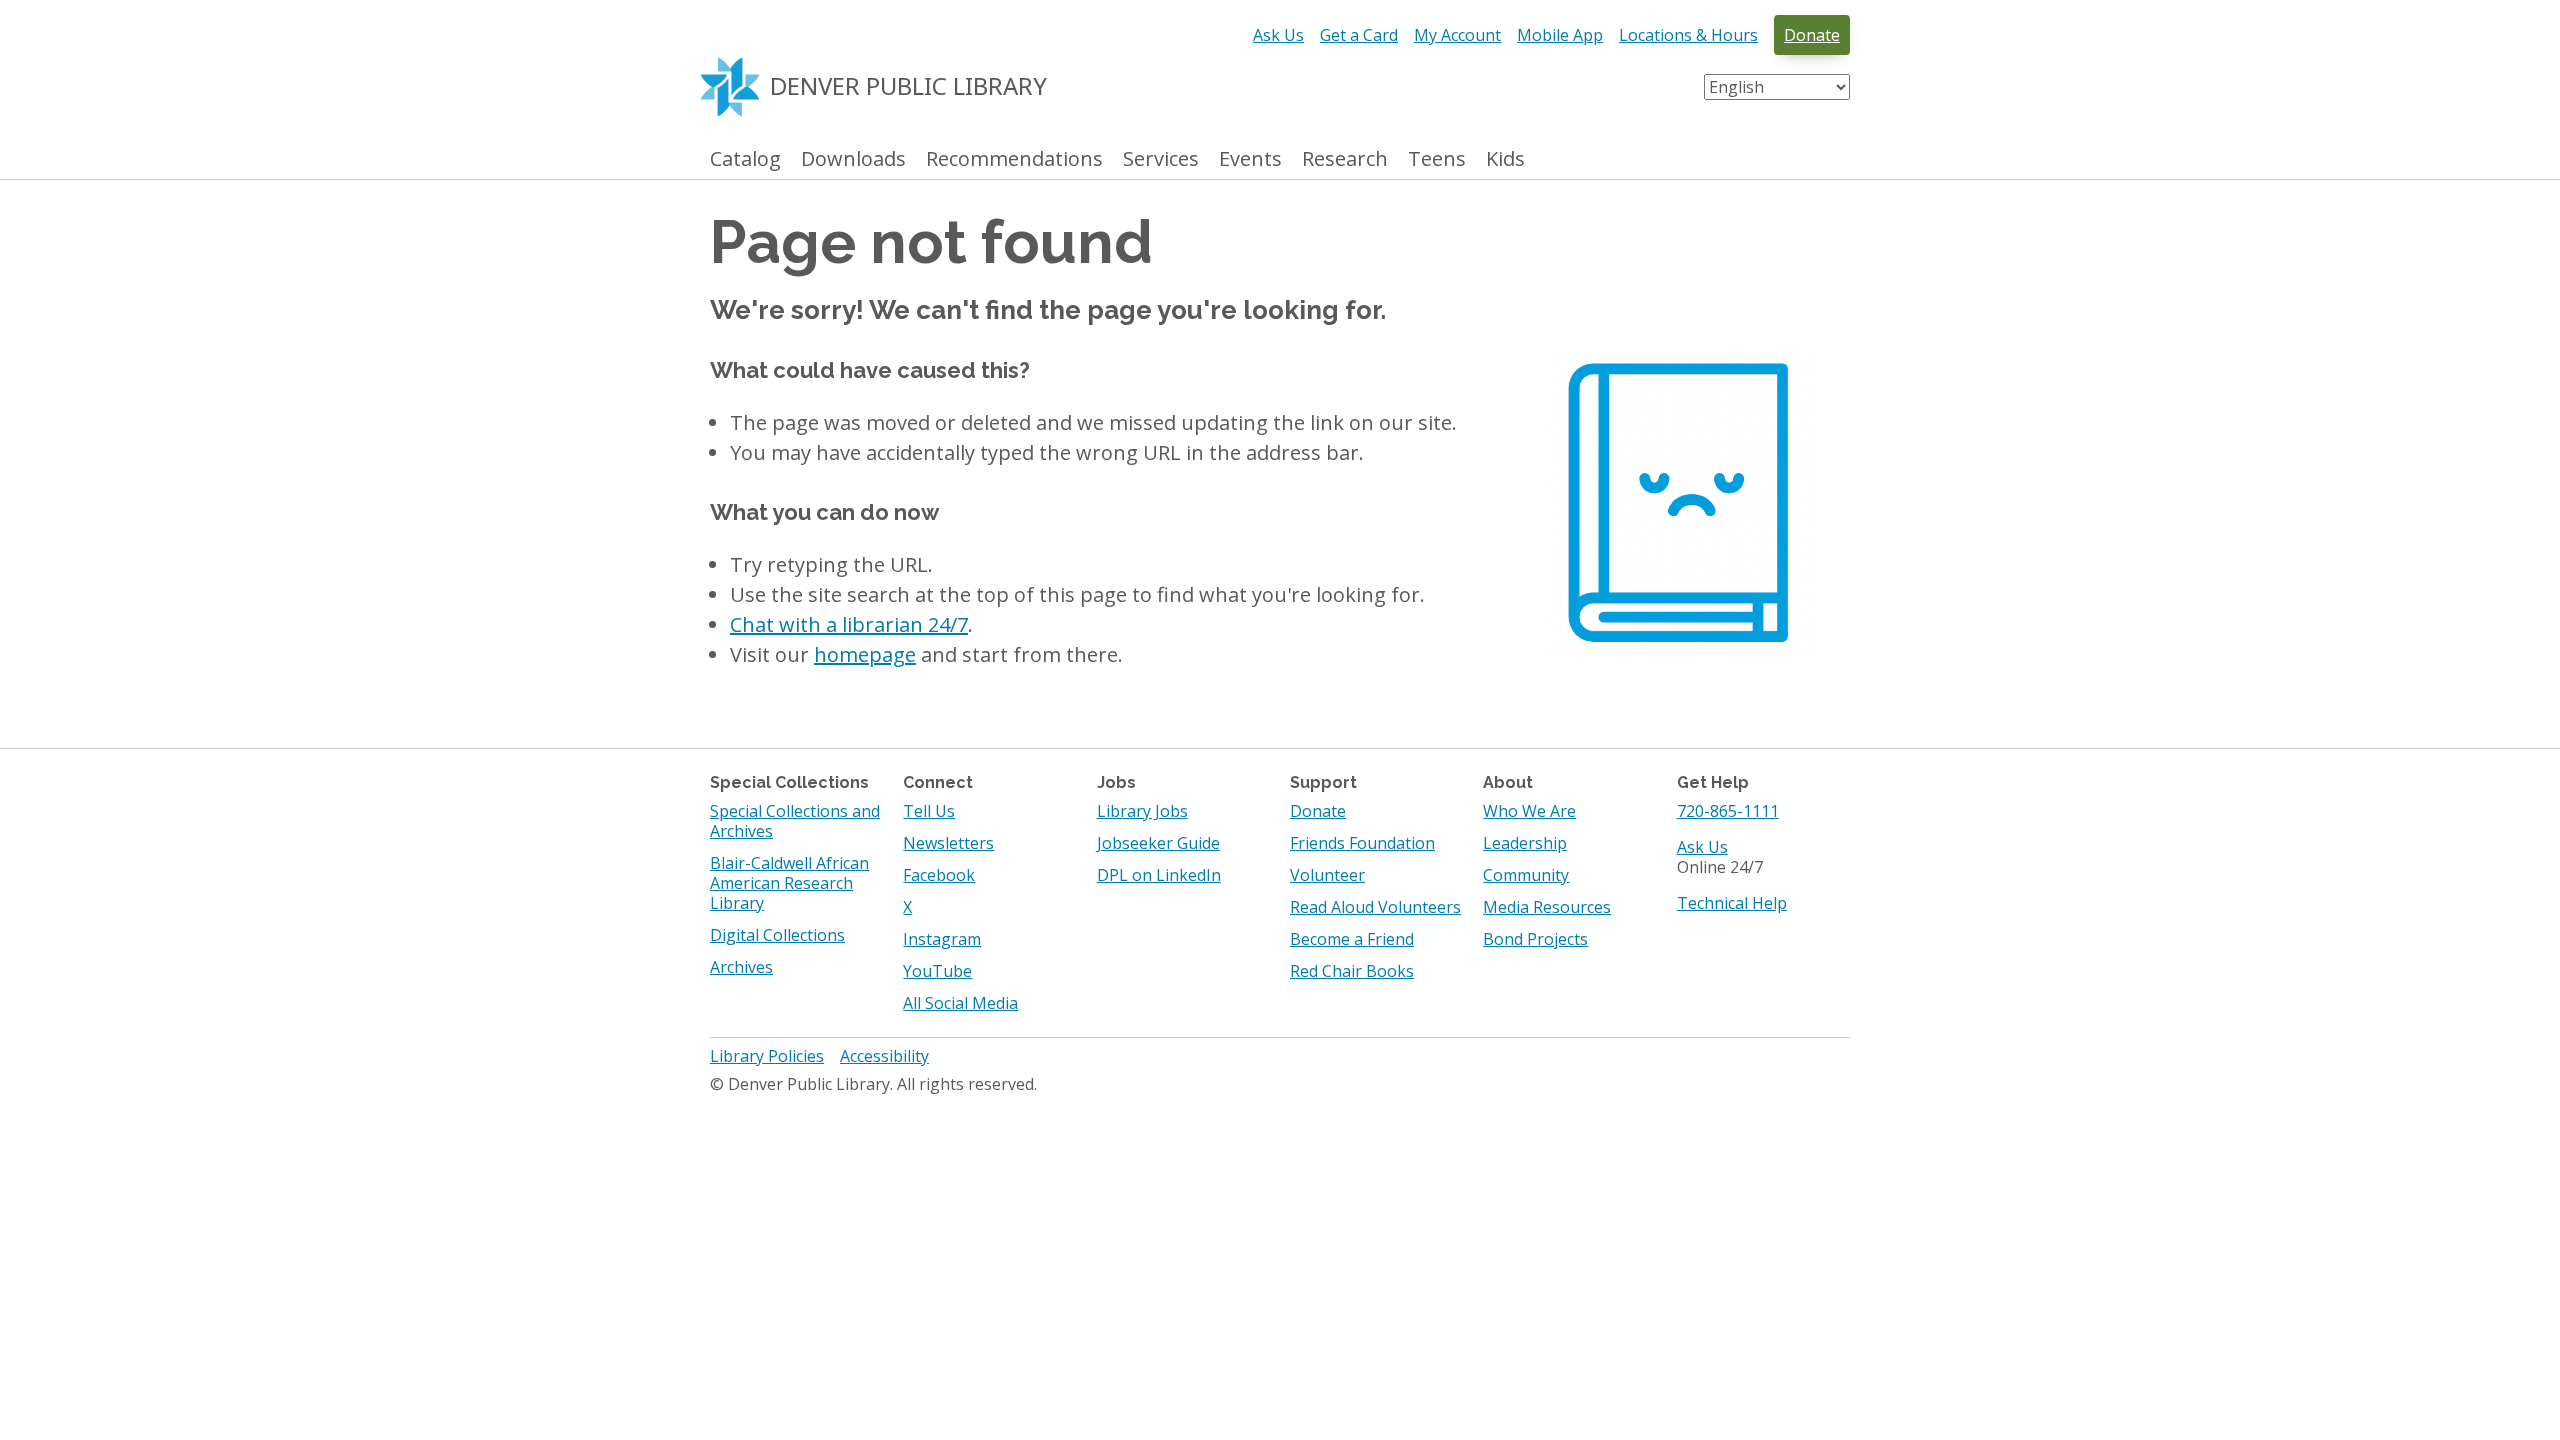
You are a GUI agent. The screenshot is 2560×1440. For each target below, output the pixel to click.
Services (1161, 159)
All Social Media (960, 1003)
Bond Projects (1535, 939)
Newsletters (948, 843)
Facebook (939, 875)
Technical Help (1732, 903)
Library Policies (767, 1056)
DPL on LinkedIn (1159, 875)
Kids (1505, 159)
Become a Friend (1352, 939)
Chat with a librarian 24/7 (849, 624)
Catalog (745, 159)
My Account (1457, 35)
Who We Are (1529, 811)
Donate (1812, 35)
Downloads (853, 159)
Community (1526, 875)
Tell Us (929, 811)
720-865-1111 (1728, 811)
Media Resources (1547, 907)
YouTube (937, 971)
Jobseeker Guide (1158, 843)
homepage (865, 654)
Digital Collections (777, 935)
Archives (741, 967)
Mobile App (1560, 35)
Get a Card (1359, 35)
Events (1250, 159)
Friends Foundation (1362, 843)
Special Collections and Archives (795, 821)
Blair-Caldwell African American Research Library (789, 883)
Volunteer (1327, 875)
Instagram (942, 939)
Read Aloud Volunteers (1375, 907)
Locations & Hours (1688, 35)
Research (1345, 159)
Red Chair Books (1352, 971)
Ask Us (1278, 35)
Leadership (1525, 843)
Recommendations (1014, 159)
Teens (1437, 159)
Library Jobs (1142, 811)
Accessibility (884, 1056)
